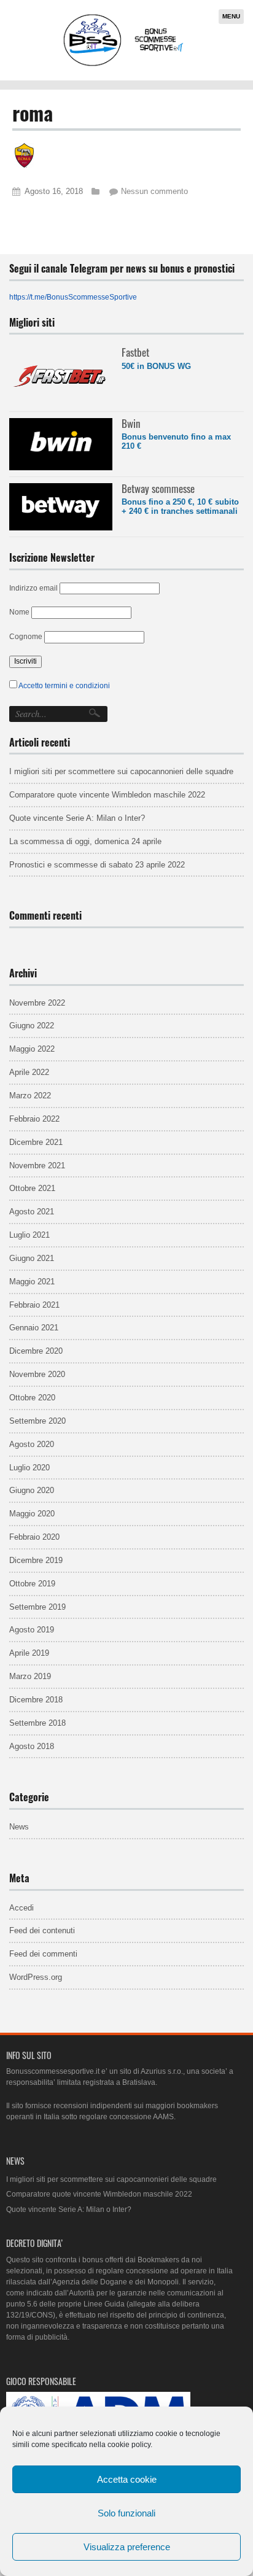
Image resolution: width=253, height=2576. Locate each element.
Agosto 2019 (32, 1630)
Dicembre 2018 (36, 1700)
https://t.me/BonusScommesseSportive (73, 297)
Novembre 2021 (37, 1166)
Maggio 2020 (32, 1514)
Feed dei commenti (43, 1954)
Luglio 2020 (29, 1468)
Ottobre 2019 (32, 1584)
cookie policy (129, 2445)
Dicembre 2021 (36, 1142)
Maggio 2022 (32, 1049)
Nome (19, 612)
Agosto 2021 (32, 1212)
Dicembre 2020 (36, 1351)
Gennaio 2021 (34, 1328)
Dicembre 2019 (36, 1560)
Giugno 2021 (32, 1258)
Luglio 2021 (29, 1235)
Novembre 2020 (37, 1374)
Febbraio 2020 (34, 1537)
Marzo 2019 (30, 1676)
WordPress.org (36, 1977)
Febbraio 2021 (34, 1305)
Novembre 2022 (37, 1003)
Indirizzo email (33, 588)
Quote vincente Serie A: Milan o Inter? (77, 818)
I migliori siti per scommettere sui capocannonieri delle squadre (121, 771)
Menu (231, 16)
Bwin (131, 423)
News (19, 1827)
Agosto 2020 (32, 1444)
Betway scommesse (158, 488)
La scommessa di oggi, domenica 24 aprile (85, 841)
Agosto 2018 (32, 1746)
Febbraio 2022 (34, 1119)
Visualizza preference (127, 2547)
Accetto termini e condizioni (64, 686)
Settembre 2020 (37, 1421)
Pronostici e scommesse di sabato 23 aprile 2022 (97, 865)
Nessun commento (154, 191)
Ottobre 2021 (32, 1188)
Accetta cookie (127, 2479)
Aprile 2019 (29, 1653)
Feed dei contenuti (42, 1930)
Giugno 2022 (32, 1026)
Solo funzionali (126, 2513)
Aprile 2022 (29, 1072)
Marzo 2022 (30, 1096)
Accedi (21, 1908)
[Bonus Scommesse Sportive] (124, 65)
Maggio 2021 (32, 1282)
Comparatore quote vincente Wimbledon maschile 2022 (107, 795)
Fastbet (135, 352)
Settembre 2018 (37, 1723)
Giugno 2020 (32, 1490)
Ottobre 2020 (32, 1398)
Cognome (26, 637)
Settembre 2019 (37, 1607)
